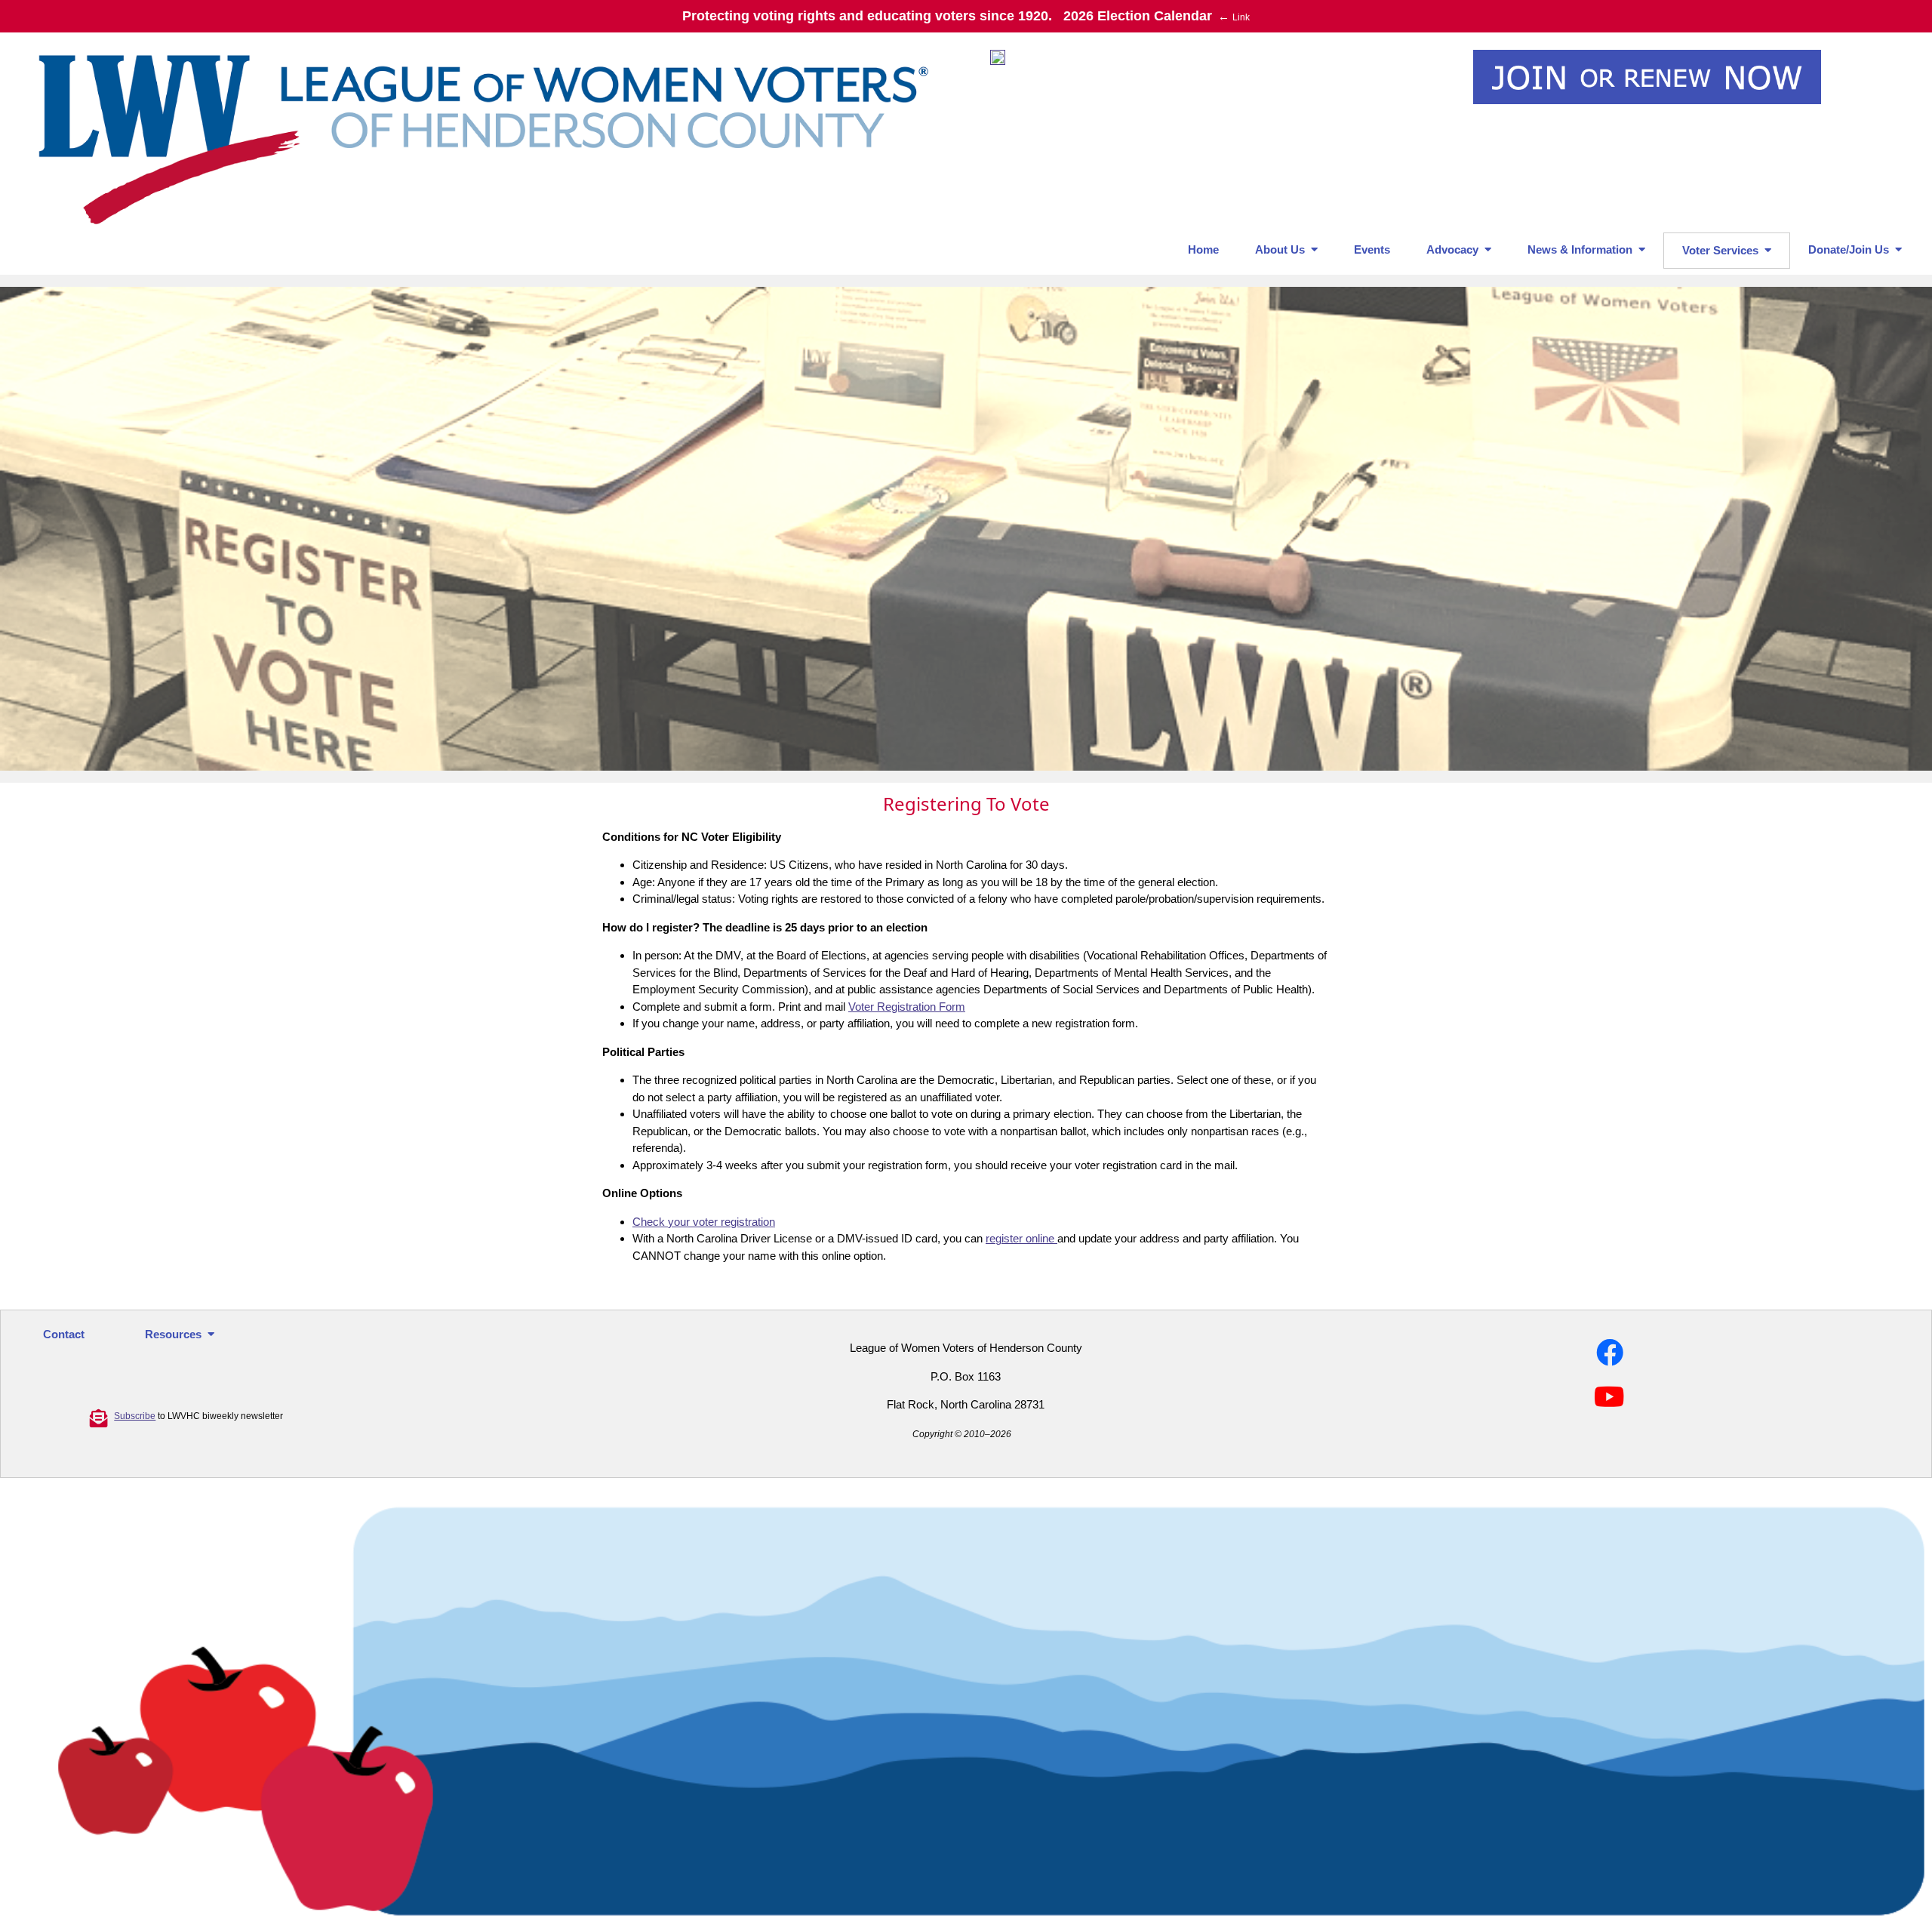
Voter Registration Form (907, 1007)
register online (1021, 1238)
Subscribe (135, 1416)
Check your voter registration (704, 1222)
